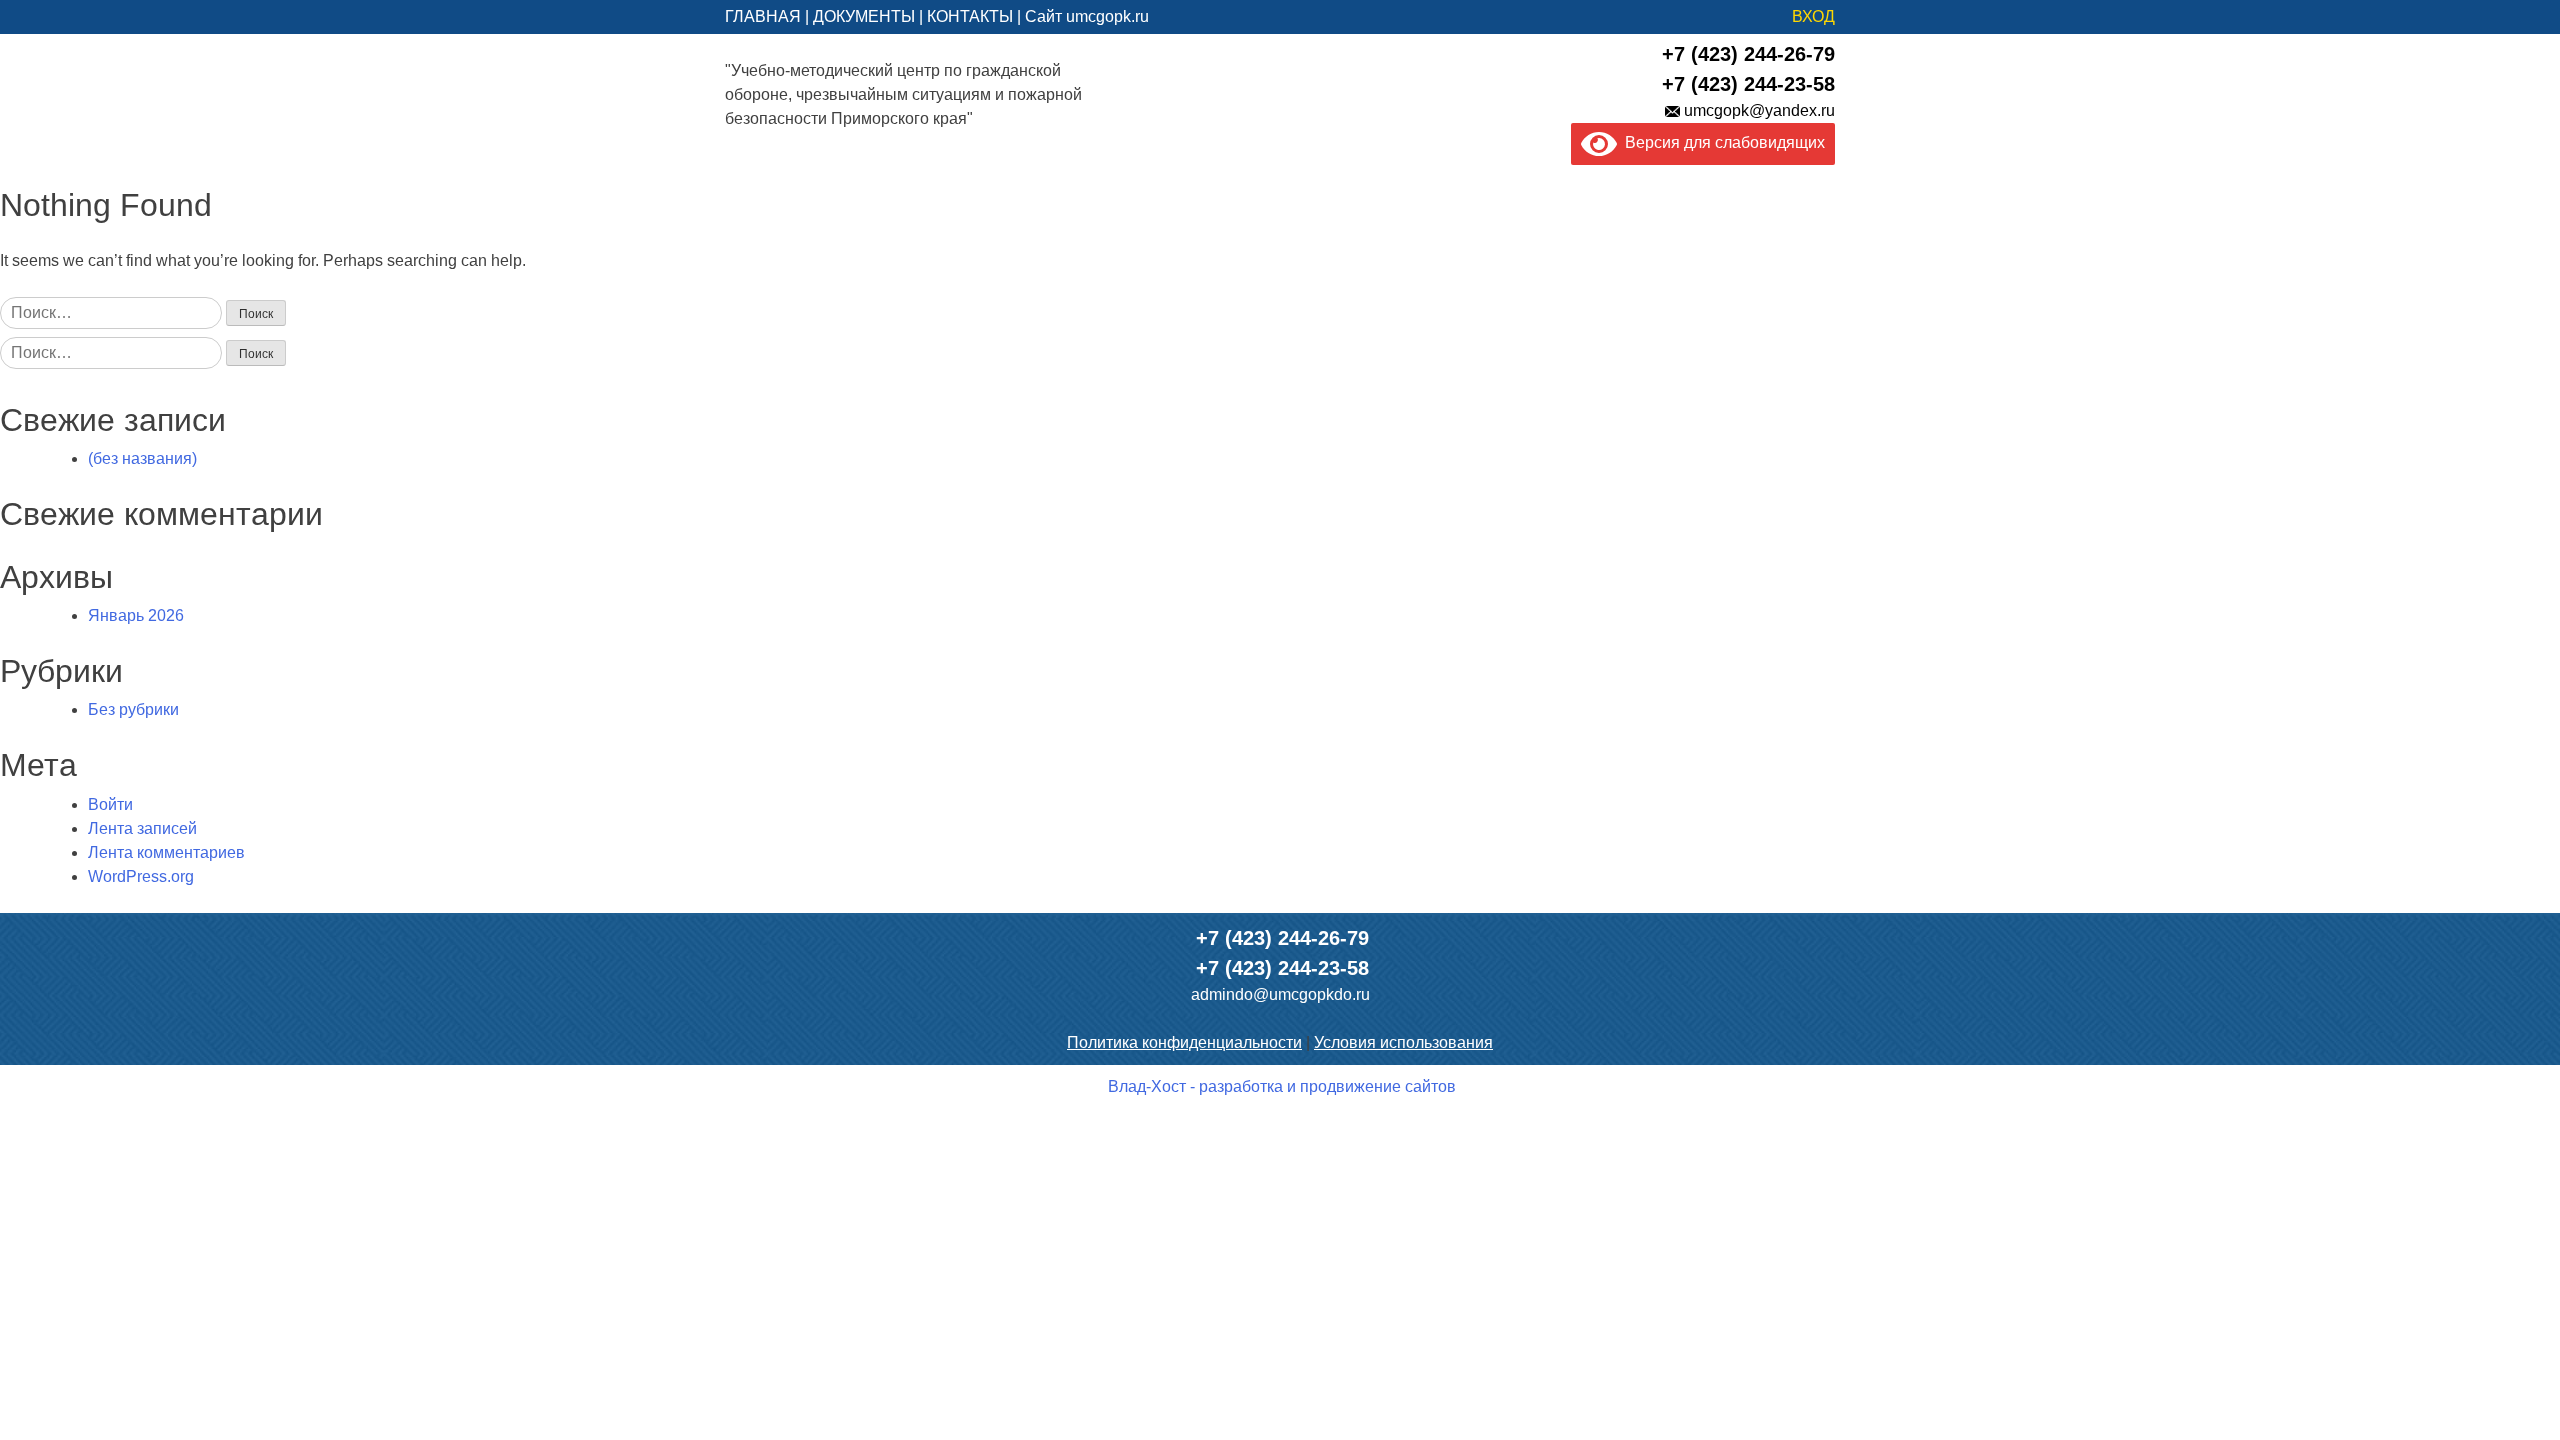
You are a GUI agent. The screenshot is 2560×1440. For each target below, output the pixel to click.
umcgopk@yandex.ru (1759, 110)
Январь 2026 (136, 615)
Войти (110, 804)
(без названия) (142, 458)
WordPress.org (141, 876)
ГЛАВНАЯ (763, 16)
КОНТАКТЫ (970, 16)
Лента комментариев (166, 852)
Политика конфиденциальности (1184, 1042)
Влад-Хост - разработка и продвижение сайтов (1282, 1086)
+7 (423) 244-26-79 (1748, 54)
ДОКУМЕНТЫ (864, 16)
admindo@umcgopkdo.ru (1280, 994)
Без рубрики (133, 709)
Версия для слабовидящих (1721, 142)
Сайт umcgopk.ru (1087, 16)
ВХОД (1813, 16)
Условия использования (1403, 1042)
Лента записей (142, 828)
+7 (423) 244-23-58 (1748, 84)
